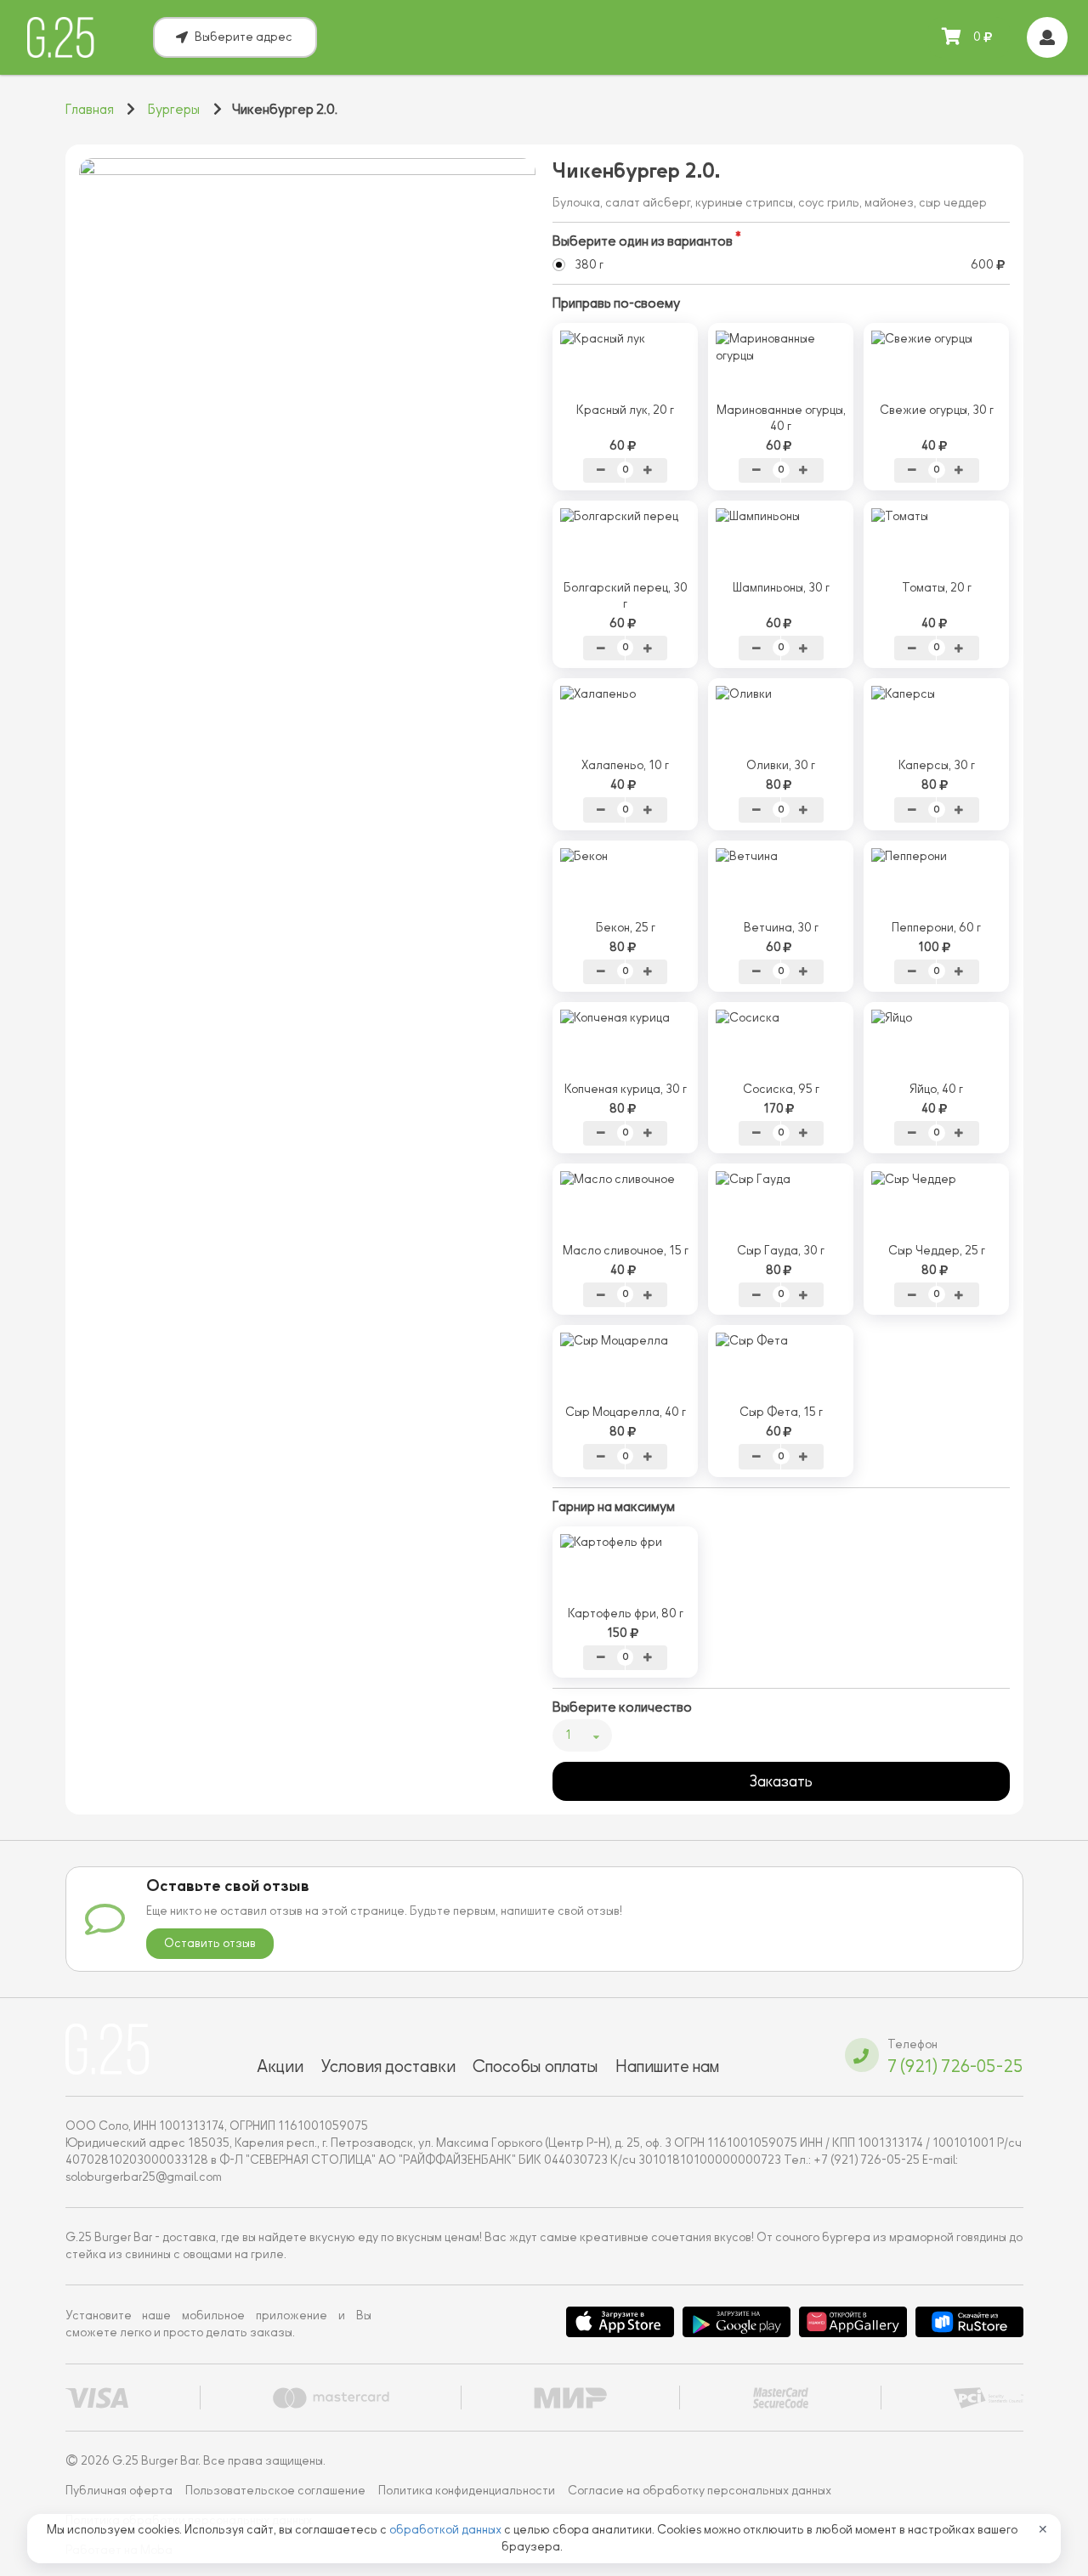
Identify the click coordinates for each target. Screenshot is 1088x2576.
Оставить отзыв (210, 1943)
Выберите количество (622, 1707)
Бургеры (174, 110)
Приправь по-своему (616, 303)
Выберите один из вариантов (643, 241)
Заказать (781, 1781)
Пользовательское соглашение (275, 2491)
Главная (90, 110)
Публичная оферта (119, 2491)
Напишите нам (667, 2066)
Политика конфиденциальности (467, 2491)
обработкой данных (447, 2530)
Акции (280, 2066)
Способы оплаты (535, 2066)
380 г (589, 265)
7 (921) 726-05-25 (955, 2066)
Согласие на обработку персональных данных (700, 2491)
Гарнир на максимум (614, 1507)
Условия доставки (388, 2066)
